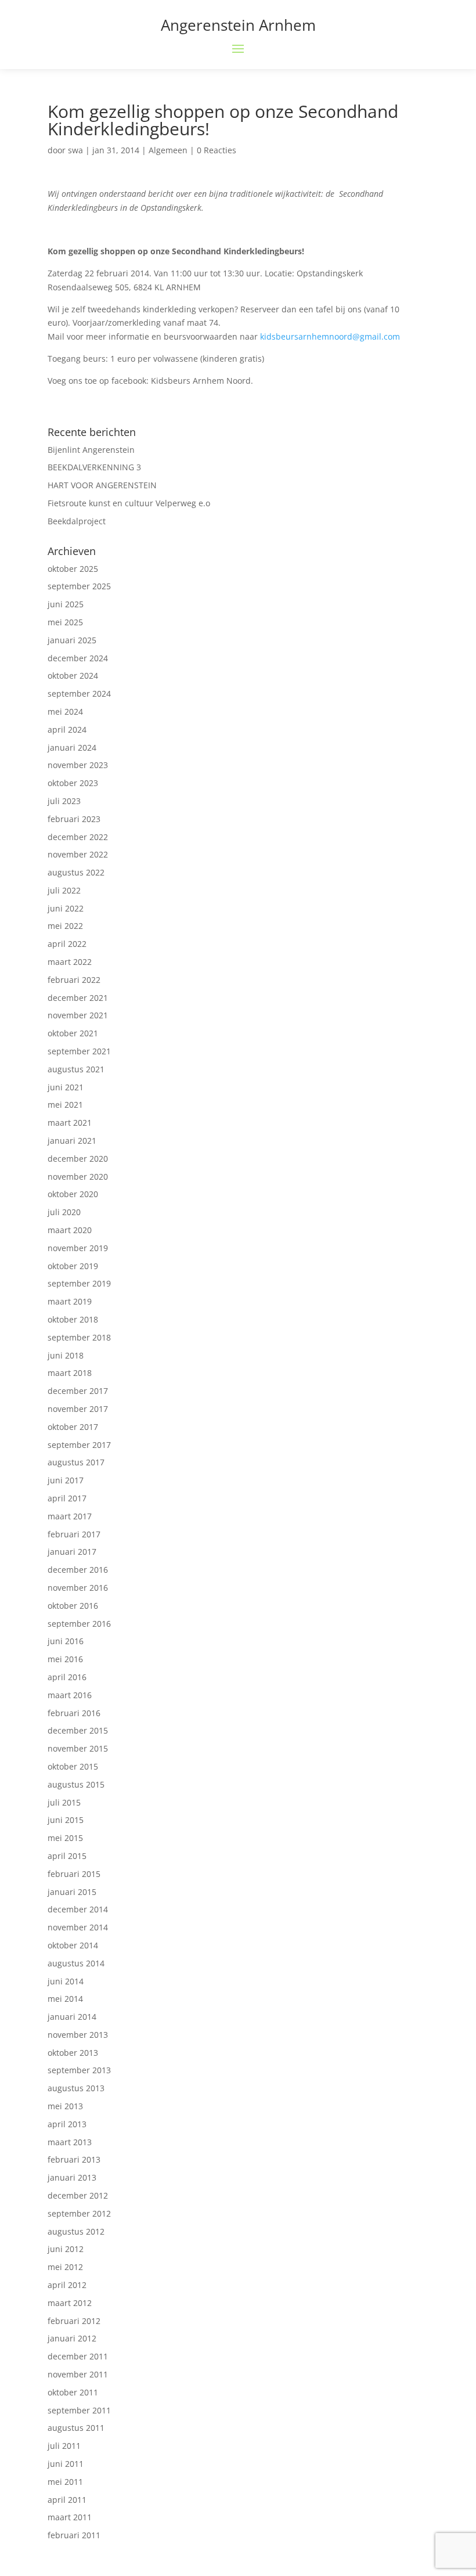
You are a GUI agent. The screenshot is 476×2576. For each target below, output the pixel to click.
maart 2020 (70, 1230)
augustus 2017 (76, 1462)
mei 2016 (65, 1659)
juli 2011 (64, 2446)
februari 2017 (74, 1534)
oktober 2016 (73, 1606)
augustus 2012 (76, 2231)
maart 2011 (70, 2517)
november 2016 (78, 1588)
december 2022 (78, 837)
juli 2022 (64, 890)
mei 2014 (65, 1999)
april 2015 (67, 1856)
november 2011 (78, 2374)
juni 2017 (66, 1480)
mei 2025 (65, 622)
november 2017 (78, 1409)
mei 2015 (65, 1838)
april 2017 (67, 1498)
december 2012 (78, 2195)
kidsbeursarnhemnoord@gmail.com (330, 336)
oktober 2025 (73, 569)
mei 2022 (65, 926)
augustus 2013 (76, 2088)
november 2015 (78, 1748)
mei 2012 (65, 2267)
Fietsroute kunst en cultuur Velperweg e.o (129, 503)
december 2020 (78, 1159)
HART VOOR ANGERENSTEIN (102, 485)
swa (75, 150)
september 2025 (79, 586)
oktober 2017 (73, 1427)
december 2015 (78, 1730)
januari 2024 (72, 747)
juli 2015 (64, 1802)
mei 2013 (65, 2106)
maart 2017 (70, 1516)
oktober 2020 (73, 1194)
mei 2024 (65, 711)
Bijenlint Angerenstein (91, 450)
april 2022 (67, 944)
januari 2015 (72, 1892)
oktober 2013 (73, 2053)
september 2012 (79, 2213)
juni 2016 (66, 1641)
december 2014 (78, 1909)
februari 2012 (74, 2321)
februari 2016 (74, 1713)
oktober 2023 (73, 783)
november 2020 (78, 1177)
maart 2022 (70, 962)
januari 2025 (72, 640)
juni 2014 (66, 1981)
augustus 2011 (76, 2428)
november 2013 (78, 2035)
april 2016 (67, 1677)
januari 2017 (72, 1552)
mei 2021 (65, 1105)
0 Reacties (217, 150)
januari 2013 (72, 2177)
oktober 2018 (73, 1319)
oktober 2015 (73, 1766)
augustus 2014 (76, 1963)
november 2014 (78, 1927)
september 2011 (79, 2410)
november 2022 (78, 854)
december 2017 (78, 1391)
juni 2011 (66, 2464)
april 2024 (67, 729)
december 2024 (78, 658)
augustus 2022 (76, 872)
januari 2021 (72, 1141)
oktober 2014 (73, 1945)
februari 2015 (74, 1874)
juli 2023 (64, 801)
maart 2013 (70, 2142)
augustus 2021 (76, 1069)
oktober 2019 (73, 1266)
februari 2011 (74, 2535)
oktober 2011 (73, 2392)
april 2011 (67, 2500)
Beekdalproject (77, 521)
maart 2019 (70, 1301)
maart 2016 (70, 1695)
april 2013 (67, 2124)
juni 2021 (66, 1087)
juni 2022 (66, 908)
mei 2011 (65, 2482)
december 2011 (78, 2356)
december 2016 (78, 1570)
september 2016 (79, 1624)
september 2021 (79, 1051)
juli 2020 (64, 1212)
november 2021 (78, 1015)
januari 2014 (72, 2017)
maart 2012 (70, 2303)
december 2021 (78, 998)
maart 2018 (70, 1373)
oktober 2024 (73, 675)
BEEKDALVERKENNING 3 (94, 467)
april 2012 (67, 2285)
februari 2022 (74, 980)
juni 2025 (66, 604)
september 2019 (79, 1283)
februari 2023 (74, 819)
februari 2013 (74, 2159)
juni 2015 (66, 1820)
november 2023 (78, 765)
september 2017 (79, 1445)
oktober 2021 (73, 1033)
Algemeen (168, 150)
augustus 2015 (76, 1784)
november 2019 (78, 1248)
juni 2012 (66, 2249)
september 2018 (79, 1337)
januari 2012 (72, 2338)
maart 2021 (70, 1123)
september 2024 (79, 693)
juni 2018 (66, 1355)
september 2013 (79, 2070)
